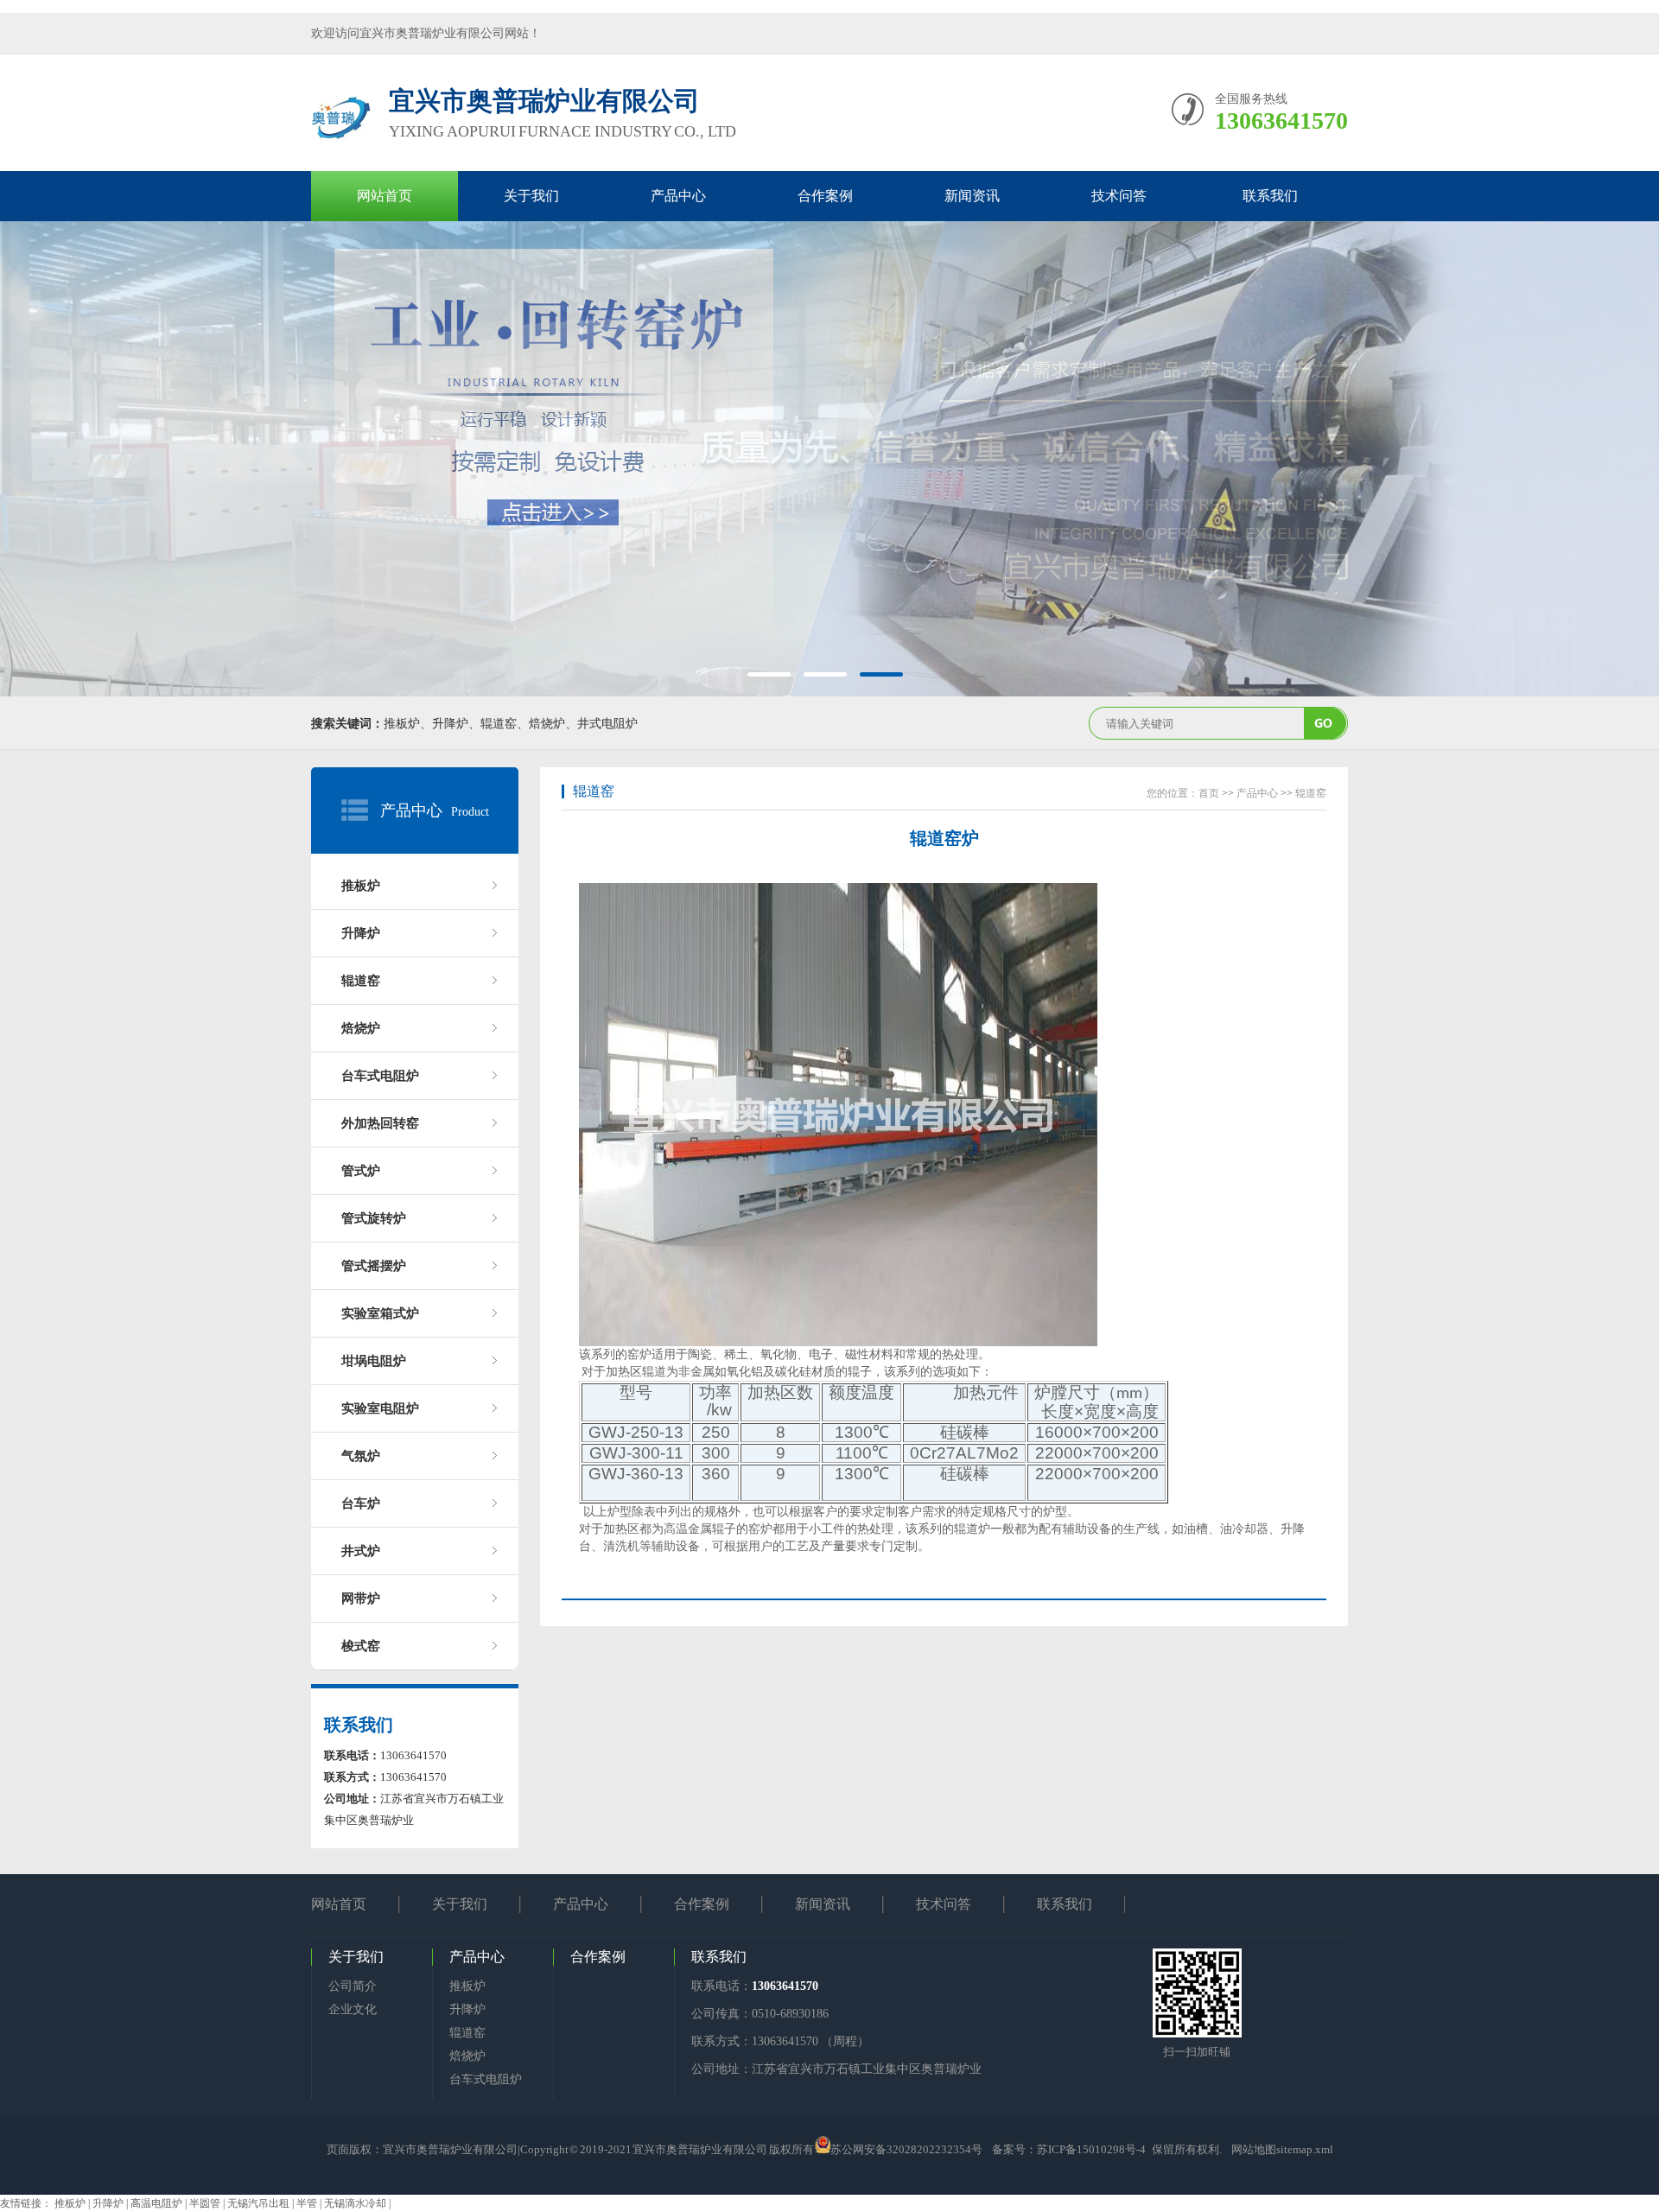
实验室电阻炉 (380, 1408)
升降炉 (361, 933)
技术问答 (1119, 196)
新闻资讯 (972, 196)
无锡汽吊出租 (260, 2203)
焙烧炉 (361, 1028)
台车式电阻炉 (380, 1076)
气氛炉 (361, 1456)
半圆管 (206, 2203)
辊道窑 (361, 981)
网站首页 (385, 196)
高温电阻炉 (158, 2203)
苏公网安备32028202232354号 (906, 2149)
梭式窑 (361, 1646)
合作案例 (825, 196)
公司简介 (353, 1986)
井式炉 (361, 1551)
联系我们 (1270, 196)
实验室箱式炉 (380, 1313)
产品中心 (678, 196)
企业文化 (353, 2009)
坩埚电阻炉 (374, 1361)
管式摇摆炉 (374, 1266)
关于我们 (531, 196)
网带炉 (361, 1599)
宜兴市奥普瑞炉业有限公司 (450, 2149)
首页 (1209, 793)
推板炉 (361, 886)
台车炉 (361, 1503)
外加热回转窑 (380, 1123)
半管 (308, 2203)
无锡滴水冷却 (356, 2203)
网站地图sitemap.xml (1282, 2149)
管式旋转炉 (374, 1218)
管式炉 (361, 1171)
